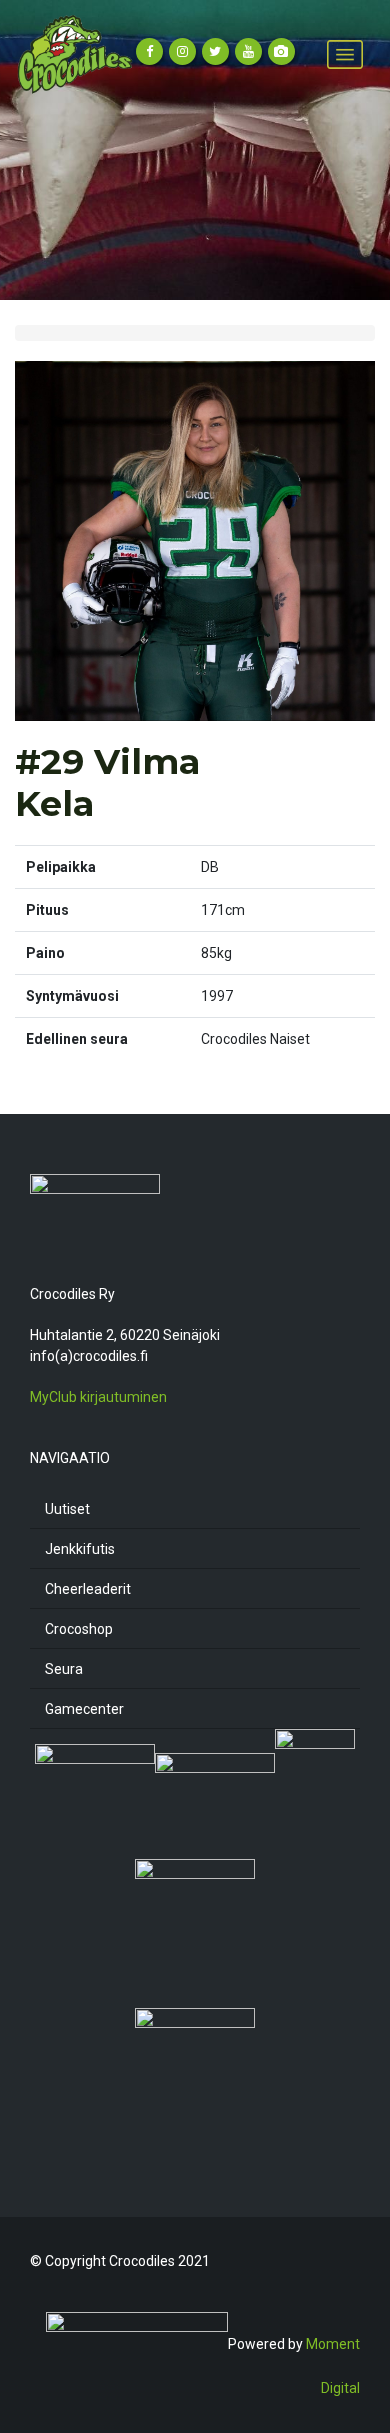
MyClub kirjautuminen (98, 1397)
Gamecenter (84, 1709)
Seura (64, 1669)
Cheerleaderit (88, 1589)
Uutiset (67, 1509)
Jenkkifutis (80, 1549)
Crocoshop (79, 1629)
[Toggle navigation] (345, 55)
